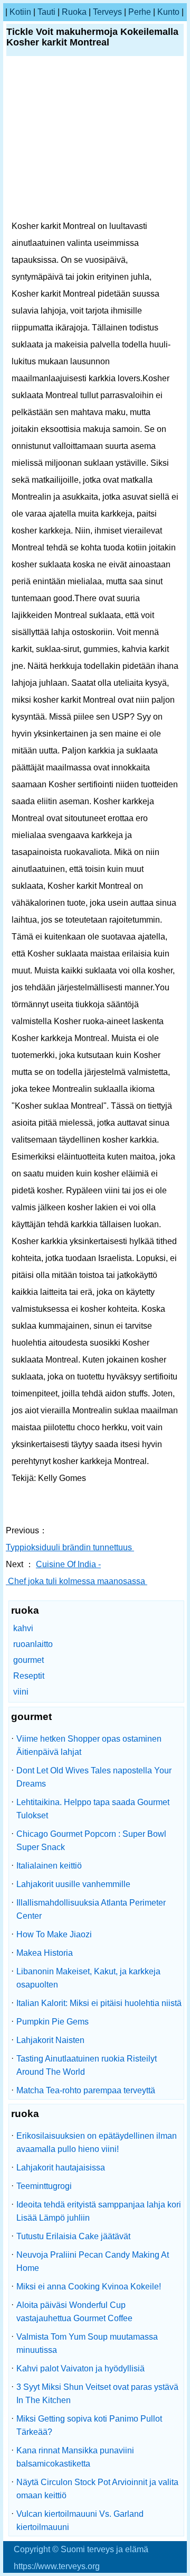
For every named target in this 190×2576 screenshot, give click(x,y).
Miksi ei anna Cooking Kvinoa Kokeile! (89, 2287)
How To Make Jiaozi (54, 1934)
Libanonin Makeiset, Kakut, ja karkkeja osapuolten (88, 1978)
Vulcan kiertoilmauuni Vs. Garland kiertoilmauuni (80, 2520)
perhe (140, 12)
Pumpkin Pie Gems (53, 2022)
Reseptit (29, 1676)
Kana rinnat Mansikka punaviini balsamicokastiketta (75, 2457)
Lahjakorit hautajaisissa (61, 2168)
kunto (168, 12)
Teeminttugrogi (44, 2186)
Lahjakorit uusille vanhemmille (73, 1884)
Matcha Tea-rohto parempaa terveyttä (86, 2090)
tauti (46, 12)
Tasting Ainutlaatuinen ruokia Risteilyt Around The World (87, 2065)
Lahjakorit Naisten (50, 2040)
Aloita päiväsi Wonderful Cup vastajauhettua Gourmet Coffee (74, 2312)
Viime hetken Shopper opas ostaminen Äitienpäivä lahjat (89, 1745)
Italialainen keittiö (49, 1866)
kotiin (20, 12)
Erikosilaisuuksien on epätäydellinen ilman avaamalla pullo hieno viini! (97, 2142)
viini (21, 1692)
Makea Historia (45, 1953)
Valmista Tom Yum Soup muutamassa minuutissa (87, 2343)
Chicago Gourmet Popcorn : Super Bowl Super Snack (91, 1841)
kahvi (23, 1628)
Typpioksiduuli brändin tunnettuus (70, 1547)
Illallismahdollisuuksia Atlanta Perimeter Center (91, 1909)
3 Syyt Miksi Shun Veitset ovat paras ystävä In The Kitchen (97, 2394)
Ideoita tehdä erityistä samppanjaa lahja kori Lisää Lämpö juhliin (99, 2211)
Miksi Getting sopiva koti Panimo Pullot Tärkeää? (89, 2425)
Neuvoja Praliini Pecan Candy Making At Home (93, 2261)
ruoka (74, 12)
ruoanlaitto (33, 1644)
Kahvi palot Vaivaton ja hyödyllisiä (80, 2368)
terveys (107, 12)
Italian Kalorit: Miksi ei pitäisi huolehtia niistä (99, 2003)
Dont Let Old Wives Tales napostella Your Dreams (94, 1777)
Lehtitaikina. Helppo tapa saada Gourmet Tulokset (93, 1809)
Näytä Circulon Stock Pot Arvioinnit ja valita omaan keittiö (97, 2489)
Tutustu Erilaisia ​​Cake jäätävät (73, 2236)
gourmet (28, 1660)
